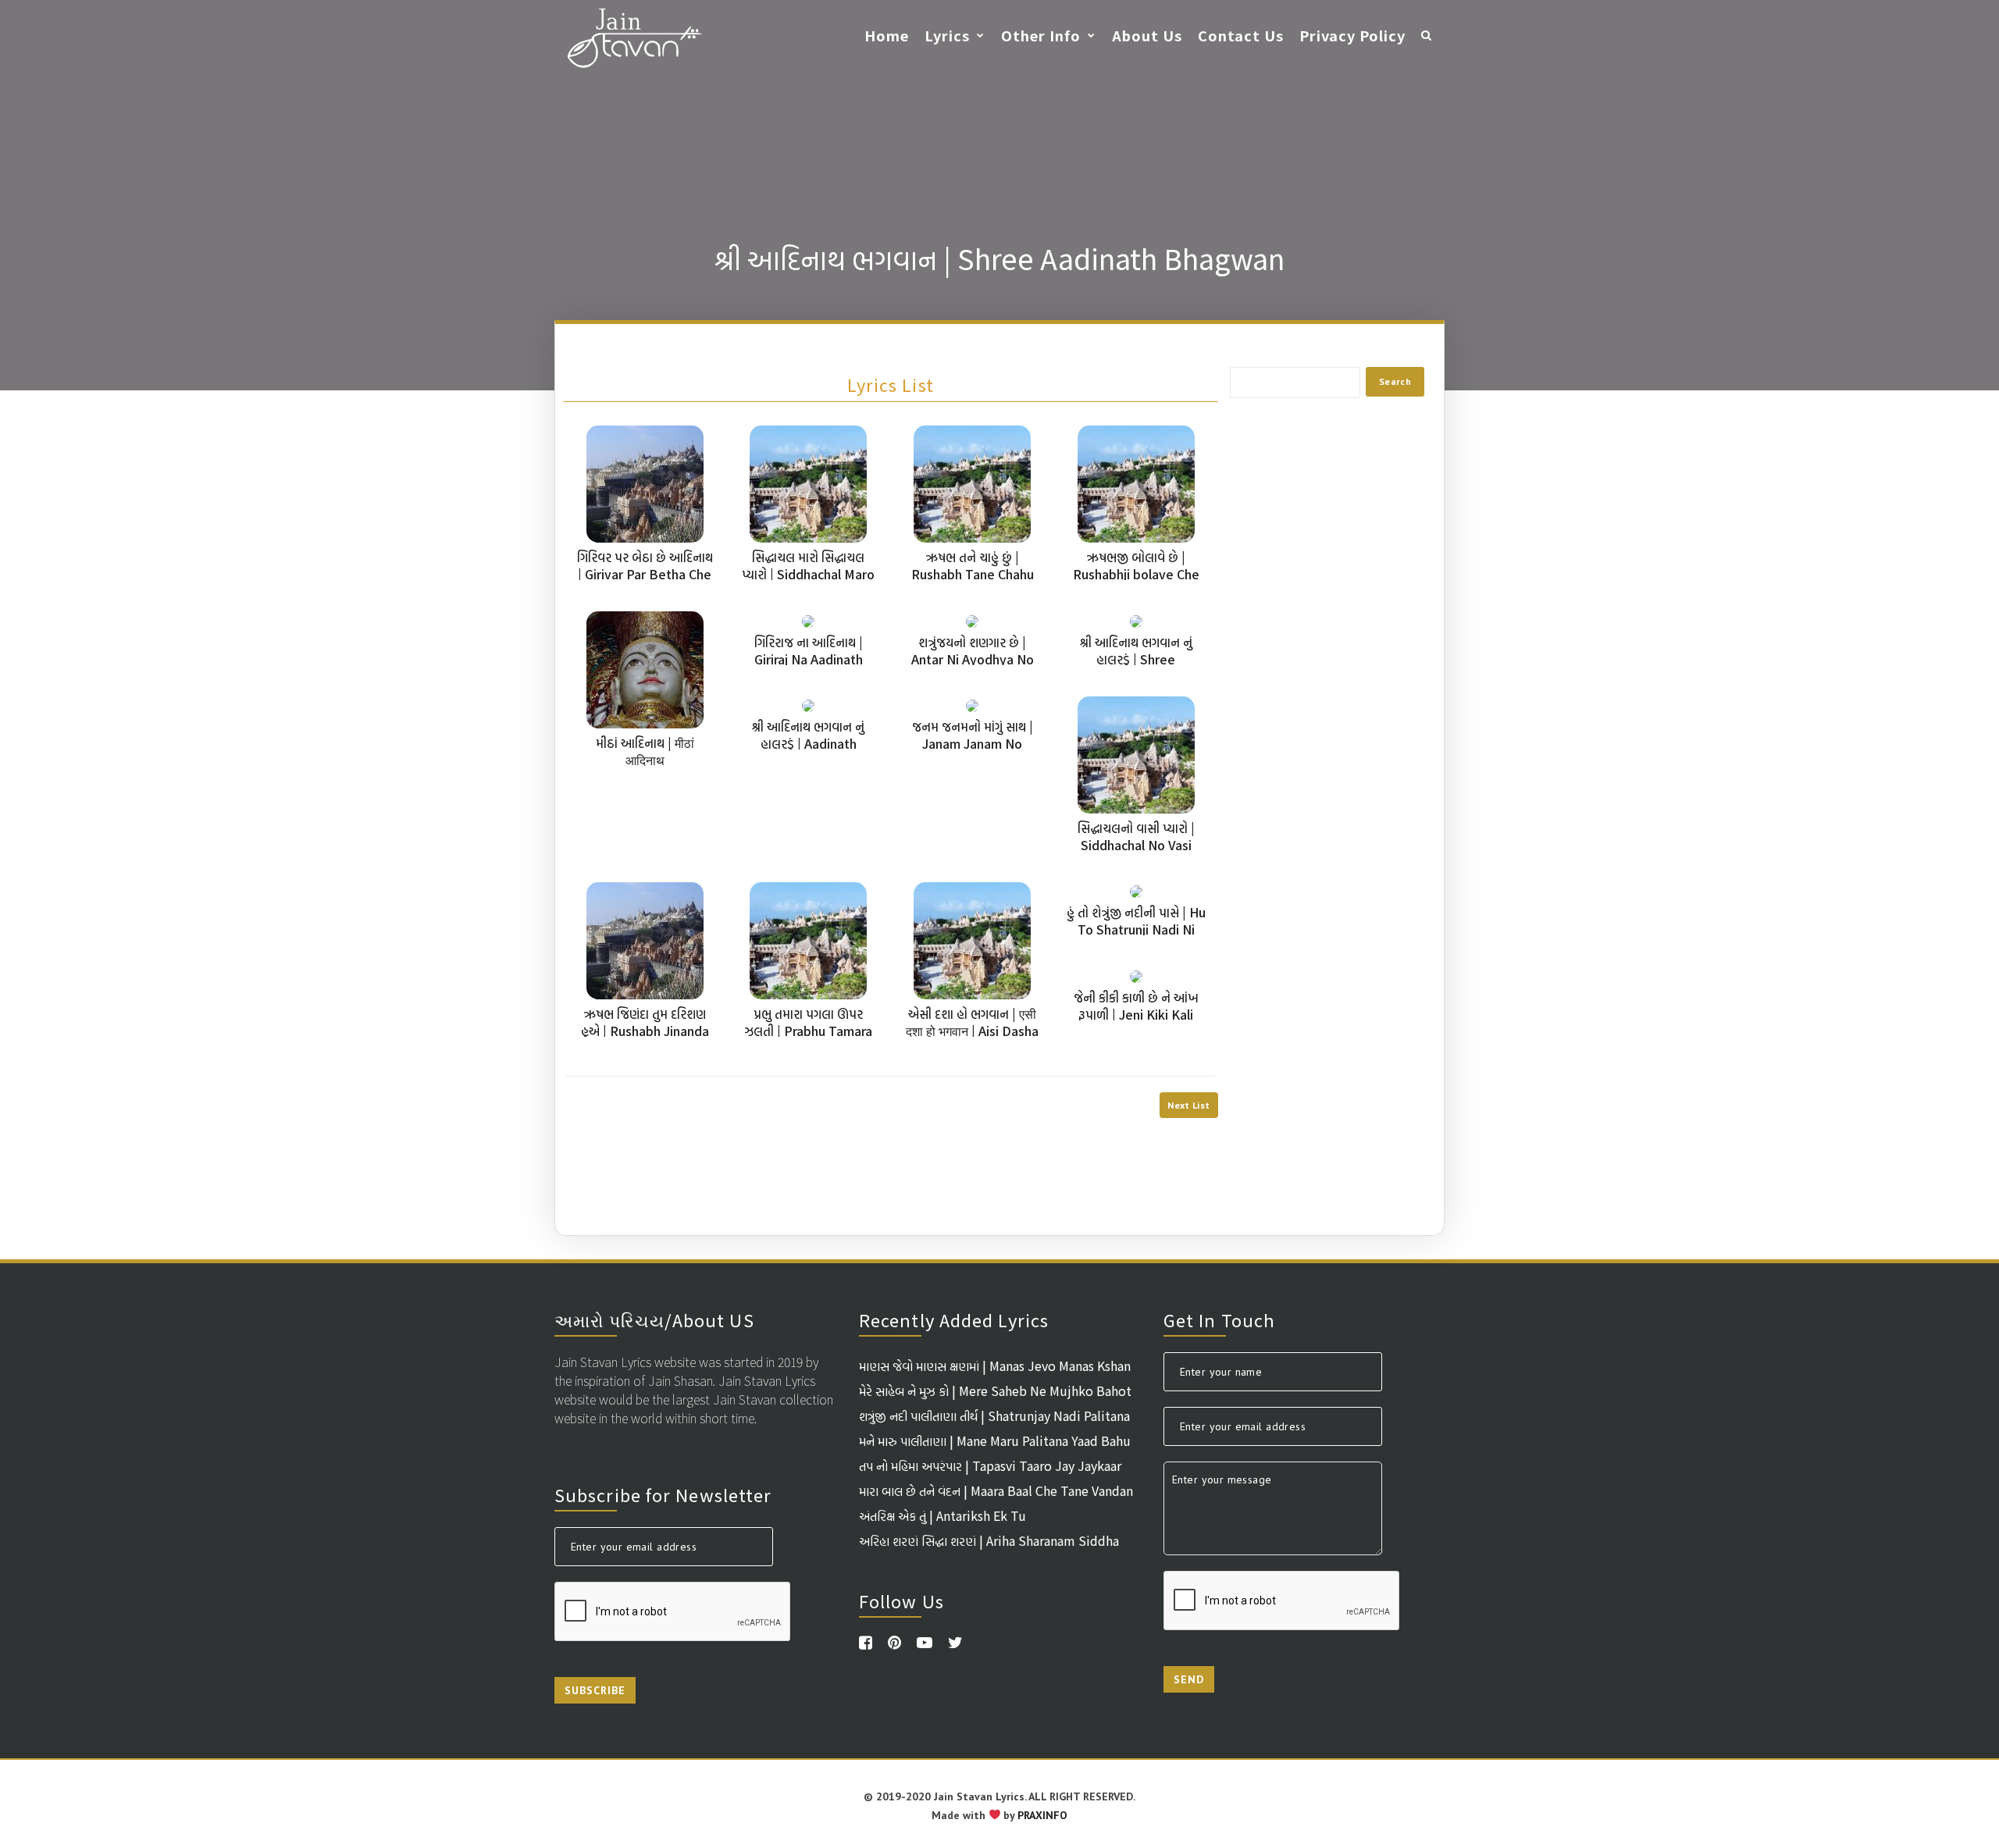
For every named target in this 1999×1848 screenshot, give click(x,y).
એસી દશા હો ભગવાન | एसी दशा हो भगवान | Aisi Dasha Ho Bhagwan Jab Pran (972, 1031)
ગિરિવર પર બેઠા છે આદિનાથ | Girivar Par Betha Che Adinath (645, 574)
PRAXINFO (1042, 1815)
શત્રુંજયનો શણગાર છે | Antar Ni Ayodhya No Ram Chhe (973, 659)
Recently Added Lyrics (954, 1319)
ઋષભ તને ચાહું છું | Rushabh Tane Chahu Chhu (973, 574)
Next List (1188, 1105)
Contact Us (1241, 35)
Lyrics (947, 35)
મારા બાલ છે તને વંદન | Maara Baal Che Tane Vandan (996, 1490)
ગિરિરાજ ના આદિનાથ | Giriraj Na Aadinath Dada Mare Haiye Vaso (809, 659)
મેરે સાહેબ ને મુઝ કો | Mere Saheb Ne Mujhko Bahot (995, 1390)
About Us (1147, 35)
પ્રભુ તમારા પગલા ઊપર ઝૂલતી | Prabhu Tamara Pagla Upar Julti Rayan (809, 1031)
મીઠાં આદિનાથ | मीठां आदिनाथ (645, 751)
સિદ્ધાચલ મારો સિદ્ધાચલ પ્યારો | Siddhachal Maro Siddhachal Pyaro (808, 574)
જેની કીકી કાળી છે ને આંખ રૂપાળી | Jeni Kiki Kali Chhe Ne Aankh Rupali (1136, 1014)
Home (887, 35)
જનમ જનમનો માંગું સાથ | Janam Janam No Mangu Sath (973, 743)
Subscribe (595, 1690)
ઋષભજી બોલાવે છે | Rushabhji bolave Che (1136, 565)
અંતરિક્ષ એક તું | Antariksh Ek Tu (942, 1515)
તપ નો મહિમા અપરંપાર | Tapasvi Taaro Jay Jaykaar (990, 1465)
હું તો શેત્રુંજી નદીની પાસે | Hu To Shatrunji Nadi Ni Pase (1136, 929)
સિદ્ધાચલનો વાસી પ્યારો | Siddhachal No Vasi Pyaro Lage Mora (1136, 845)
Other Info (1041, 35)
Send (1189, 1679)
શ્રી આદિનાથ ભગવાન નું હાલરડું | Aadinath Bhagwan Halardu (808, 743)
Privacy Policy (1352, 35)
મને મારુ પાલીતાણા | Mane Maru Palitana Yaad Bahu (995, 1440)
